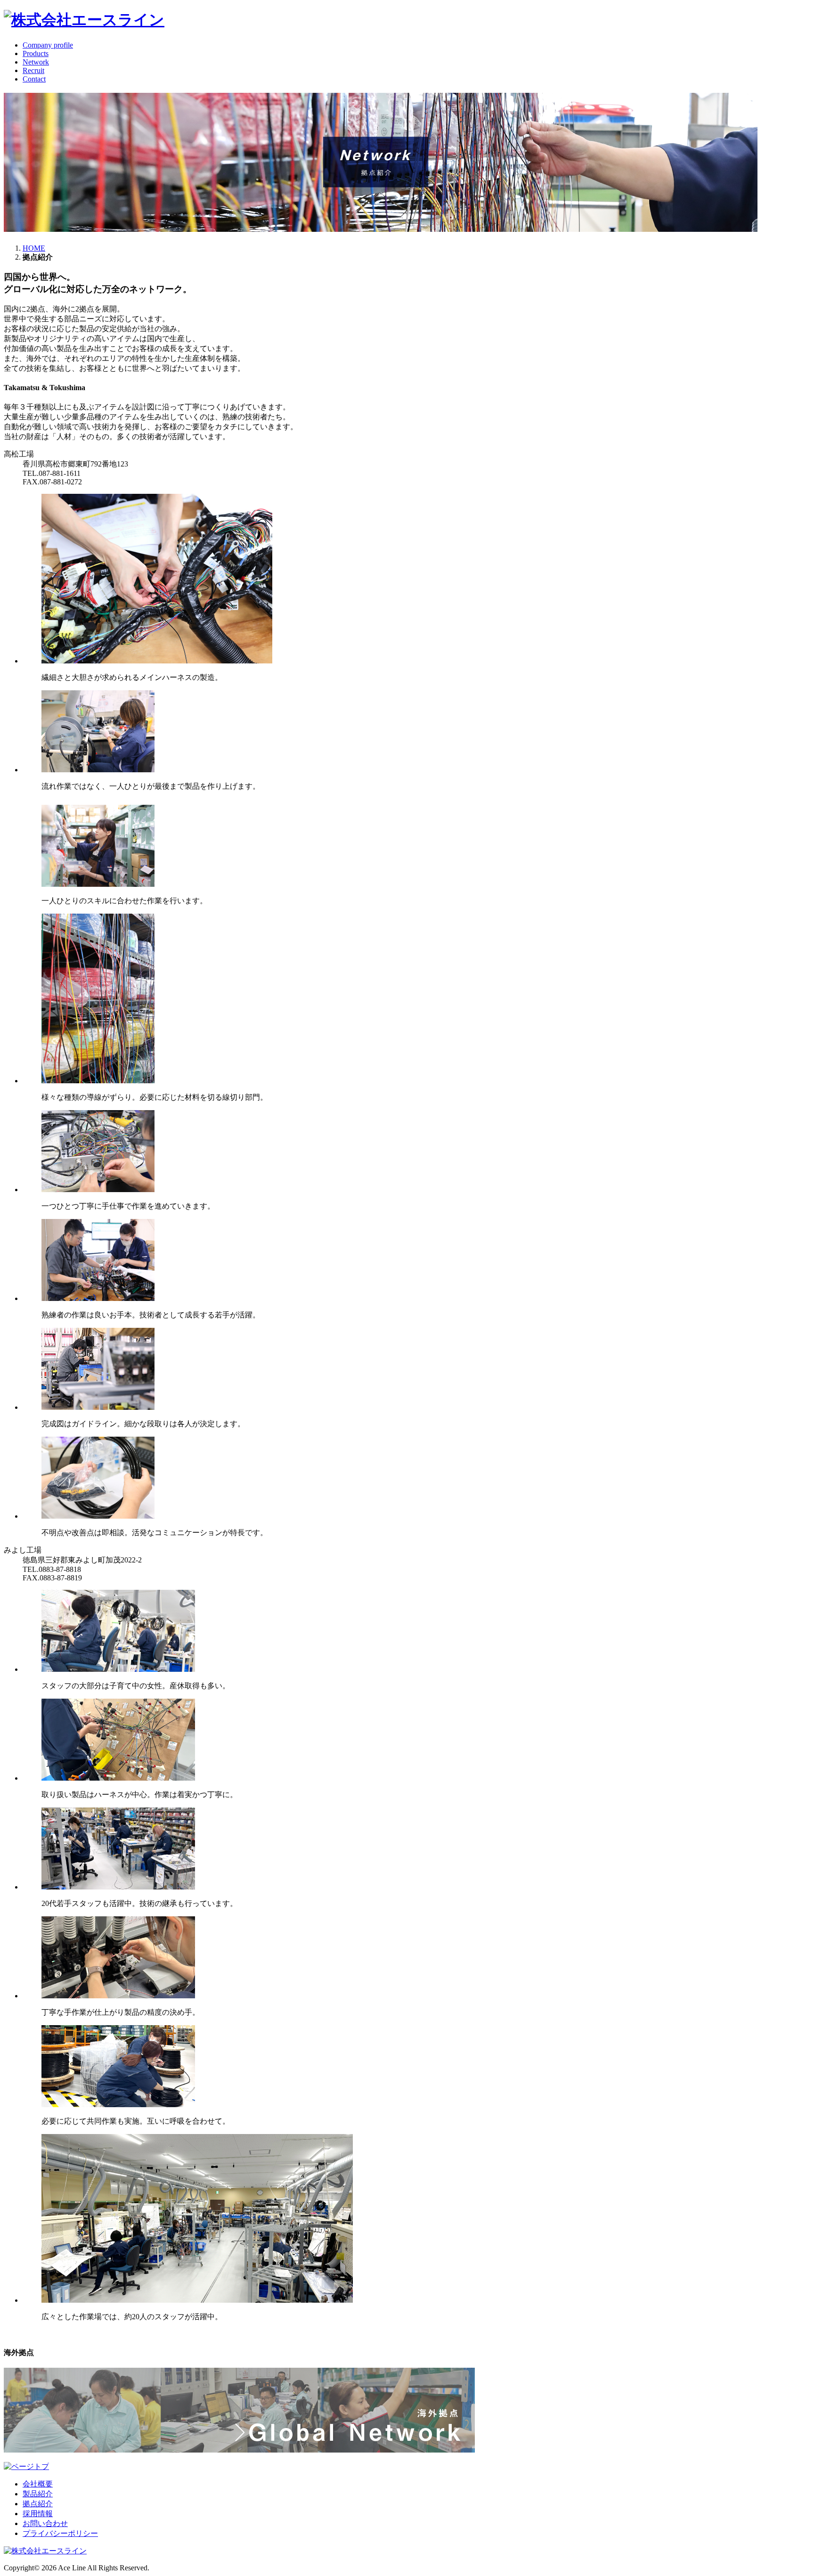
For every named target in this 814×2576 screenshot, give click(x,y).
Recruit (33, 70)
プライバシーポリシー (60, 2533)
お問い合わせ (45, 2523)
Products (36, 53)
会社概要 (38, 2484)
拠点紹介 (38, 2504)
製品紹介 (38, 2494)
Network (36, 62)
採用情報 (38, 2514)
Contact (34, 79)
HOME (34, 248)
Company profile (48, 45)
